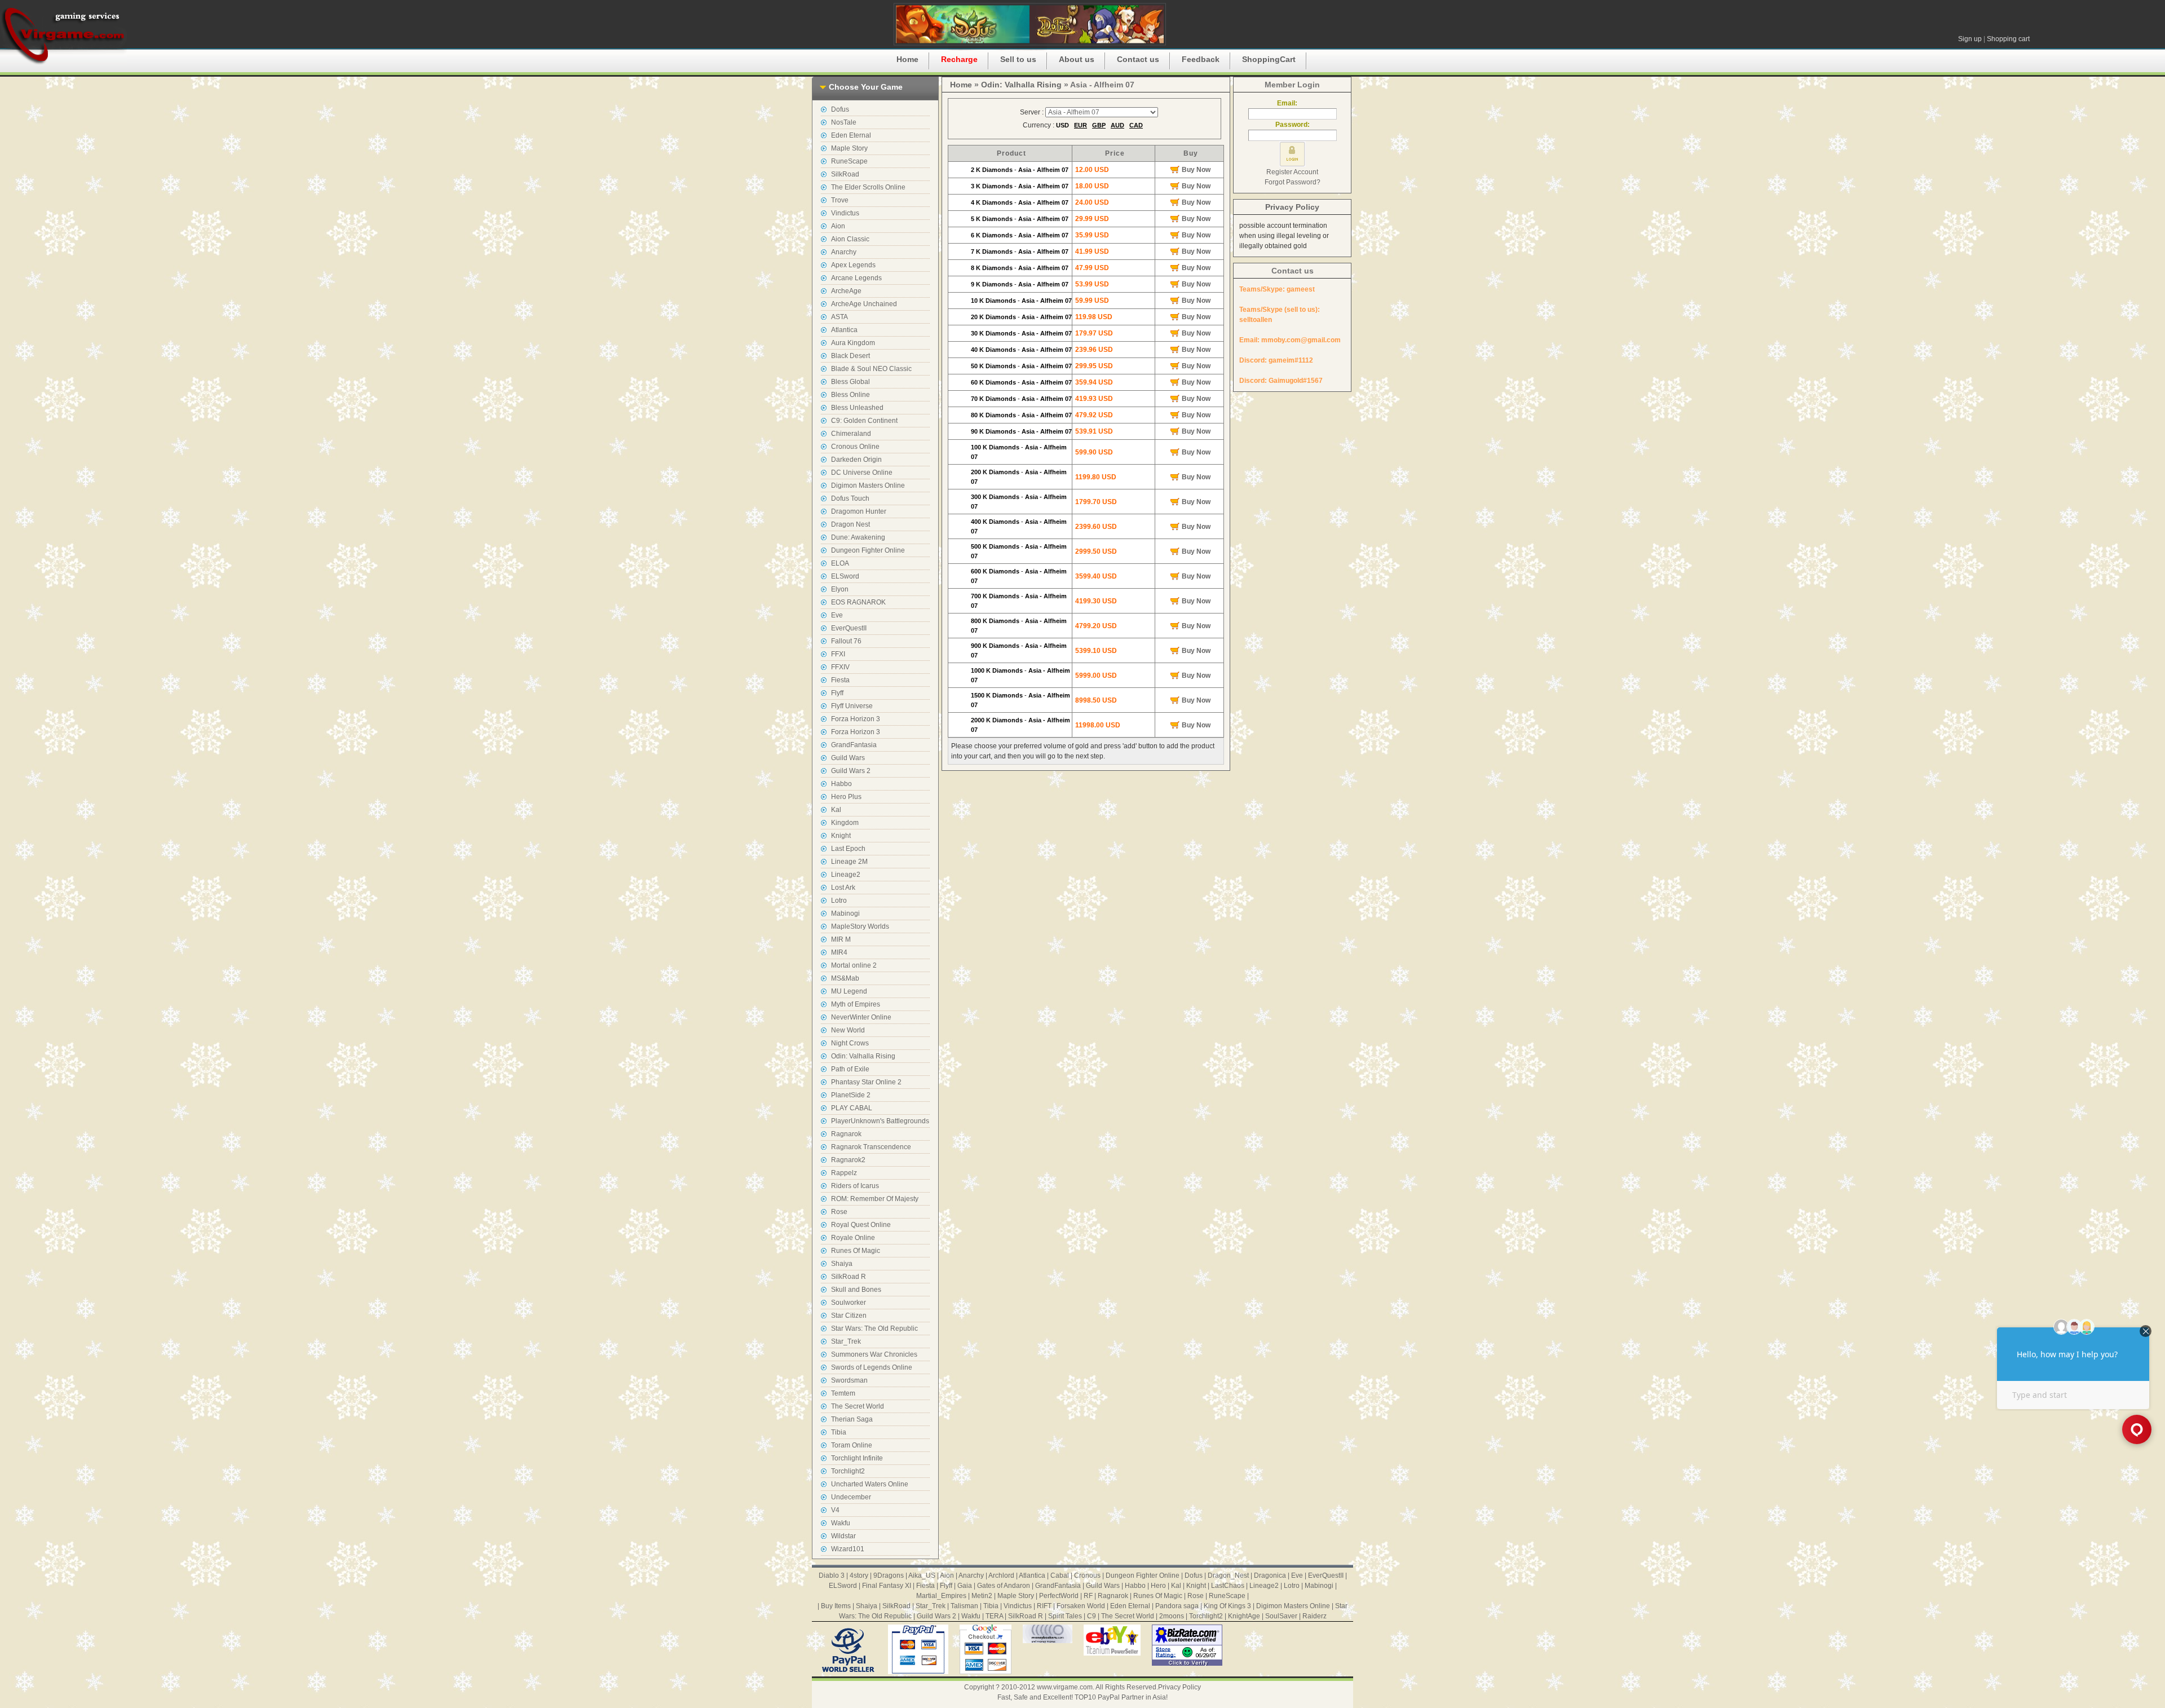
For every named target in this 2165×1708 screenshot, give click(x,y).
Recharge (959, 59)
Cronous (1087, 1575)
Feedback (1201, 59)
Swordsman (849, 1380)
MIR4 (839, 952)
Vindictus (845, 213)
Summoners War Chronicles (874, 1354)
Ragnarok (846, 1134)
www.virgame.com (1065, 1687)
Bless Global (850, 382)
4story (859, 1575)
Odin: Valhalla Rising (863, 1056)
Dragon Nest (850, 524)
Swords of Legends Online (872, 1367)
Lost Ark (843, 888)
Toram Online (852, 1445)
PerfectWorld (1059, 1596)
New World (848, 1030)
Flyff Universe (852, 706)
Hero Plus (846, 797)
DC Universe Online (862, 473)
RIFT (1044, 1606)
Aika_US (922, 1575)
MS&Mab (845, 978)
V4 (835, 1510)
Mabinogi (845, 913)
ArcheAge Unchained (864, 304)
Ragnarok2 (848, 1160)
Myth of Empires (856, 1004)
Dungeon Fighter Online (868, 550)
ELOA (840, 563)
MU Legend (849, 991)
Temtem (843, 1393)
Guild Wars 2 (851, 771)
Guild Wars (848, 758)
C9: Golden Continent (864, 421)
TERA (994, 1616)
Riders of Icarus (855, 1186)
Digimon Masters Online (868, 486)
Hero (1158, 1586)
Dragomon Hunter (859, 511)
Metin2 (982, 1596)
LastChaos (1228, 1586)
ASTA (840, 317)
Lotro (839, 901)
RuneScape (849, 161)
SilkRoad (845, 174)
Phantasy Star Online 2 (866, 1082)
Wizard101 (848, 1549)
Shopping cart (2008, 39)
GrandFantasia (854, 745)
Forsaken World (1081, 1606)
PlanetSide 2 (851, 1095)
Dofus (840, 109)
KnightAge (1244, 1616)
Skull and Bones (856, 1290)
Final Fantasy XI (887, 1586)
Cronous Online (855, 447)
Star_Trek (846, 1341)
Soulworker (849, 1303)
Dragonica (1270, 1575)
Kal (836, 810)
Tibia (839, 1432)
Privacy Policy (1292, 207)
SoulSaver (1281, 1616)
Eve (837, 615)
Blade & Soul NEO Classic (871, 369)
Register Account (1292, 172)
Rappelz (844, 1173)
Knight (841, 836)
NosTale (844, 122)
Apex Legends (853, 265)
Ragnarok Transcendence (871, 1147)
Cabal (1060, 1575)
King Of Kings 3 (1227, 1606)
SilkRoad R (849, 1277)
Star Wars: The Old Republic (874, 1329)
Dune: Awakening (858, 537)
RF (1088, 1596)
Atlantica (844, 330)
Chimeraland (851, 434)
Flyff (837, 693)
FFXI (838, 654)
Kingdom (845, 823)
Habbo (841, 784)
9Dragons (889, 1575)
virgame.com (63, 34)
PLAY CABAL (852, 1108)
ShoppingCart (1269, 59)
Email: (1292, 103)
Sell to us (1018, 59)
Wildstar (843, 1536)
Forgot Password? (1293, 182)
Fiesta (840, 680)
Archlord (1001, 1575)
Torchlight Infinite (857, 1458)
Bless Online (850, 395)
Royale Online (853, 1238)
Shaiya (842, 1264)
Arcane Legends (856, 278)
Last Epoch (848, 849)
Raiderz (1315, 1616)
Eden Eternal (851, 135)
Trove (840, 200)
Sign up (1970, 39)
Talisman (964, 1606)
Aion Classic (850, 239)
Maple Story (849, 148)
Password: (1293, 125)
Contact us (1138, 59)
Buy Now (1196, 170)
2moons (1172, 1616)
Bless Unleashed (857, 408)
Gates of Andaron (1004, 1586)
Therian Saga (852, 1419)
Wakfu (841, 1523)
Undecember (851, 1497)
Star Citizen (849, 1316)
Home (907, 59)
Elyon (840, 589)
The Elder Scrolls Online (868, 187)
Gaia (965, 1586)
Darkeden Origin (856, 460)
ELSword (845, 576)
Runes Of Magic (856, 1251)
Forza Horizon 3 (856, 719)
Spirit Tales (1065, 1616)
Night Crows (850, 1043)
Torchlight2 (848, 1471)
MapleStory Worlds (860, 926)
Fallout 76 (846, 641)
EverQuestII (849, 628)
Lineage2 (846, 875)
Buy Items (836, 1606)
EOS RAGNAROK (858, 602)
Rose (839, 1212)
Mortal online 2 (854, 965)
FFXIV (840, 667)
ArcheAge (846, 291)
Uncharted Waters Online (870, 1484)
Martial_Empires (941, 1596)
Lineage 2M (849, 862)
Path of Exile (850, 1069)
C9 (1092, 1616)
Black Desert (850, 356)
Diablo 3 (832, 1575)
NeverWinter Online (861, 1017)
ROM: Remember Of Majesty (875, 1199)
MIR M (841, 939)
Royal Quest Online (861, 1225)
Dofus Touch (850, 498)
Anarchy (844, 252)
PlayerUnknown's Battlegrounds (880, 1121)
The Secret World (858, 1406)
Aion (838, 226)
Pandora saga (1177, 1606)
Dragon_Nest (1228, 1575)
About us (1077, 59)
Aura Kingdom (853, 343)
